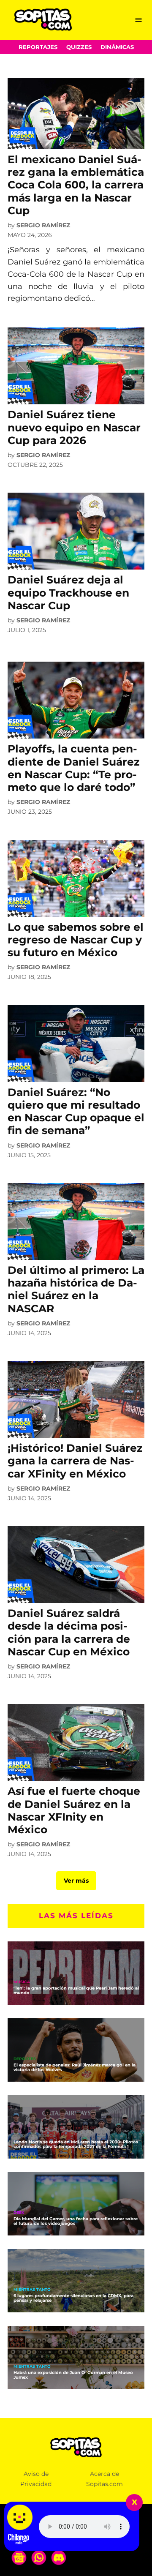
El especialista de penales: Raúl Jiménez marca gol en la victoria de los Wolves (75, 2067)
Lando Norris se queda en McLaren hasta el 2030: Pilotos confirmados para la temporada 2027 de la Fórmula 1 (76, 2144)
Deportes (25, 2059)
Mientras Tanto (32, 2290)
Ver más (76, 1881)
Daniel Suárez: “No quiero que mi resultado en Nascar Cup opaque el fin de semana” (76, 1111)
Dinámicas (117, 47)
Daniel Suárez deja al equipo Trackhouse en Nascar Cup (68, 592)
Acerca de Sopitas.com (104, 2479)
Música (22, 1982)
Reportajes (38, 47)
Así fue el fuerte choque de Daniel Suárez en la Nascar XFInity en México (74, 1810)
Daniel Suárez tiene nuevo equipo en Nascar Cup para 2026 (74, 427)
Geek (19, 2213)
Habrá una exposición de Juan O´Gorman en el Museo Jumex (73, 2375)
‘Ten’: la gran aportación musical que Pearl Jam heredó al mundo (76, 1990)
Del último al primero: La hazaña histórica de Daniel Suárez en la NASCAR (76, 1289)
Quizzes (79, 47)
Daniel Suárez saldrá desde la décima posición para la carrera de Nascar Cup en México (69, 1632)
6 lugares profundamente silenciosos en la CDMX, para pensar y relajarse (73, 2298)
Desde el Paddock (34, 2136)
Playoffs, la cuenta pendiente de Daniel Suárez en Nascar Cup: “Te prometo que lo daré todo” (74, 768)
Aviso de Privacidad (36, 2479)
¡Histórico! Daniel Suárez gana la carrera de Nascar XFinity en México (75, 1461)
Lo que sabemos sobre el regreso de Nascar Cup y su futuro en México (76, 940)
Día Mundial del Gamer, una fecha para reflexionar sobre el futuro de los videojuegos (76, 2221)
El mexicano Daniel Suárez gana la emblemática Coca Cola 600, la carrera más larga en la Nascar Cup (76, 185)
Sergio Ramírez (43, 225)
